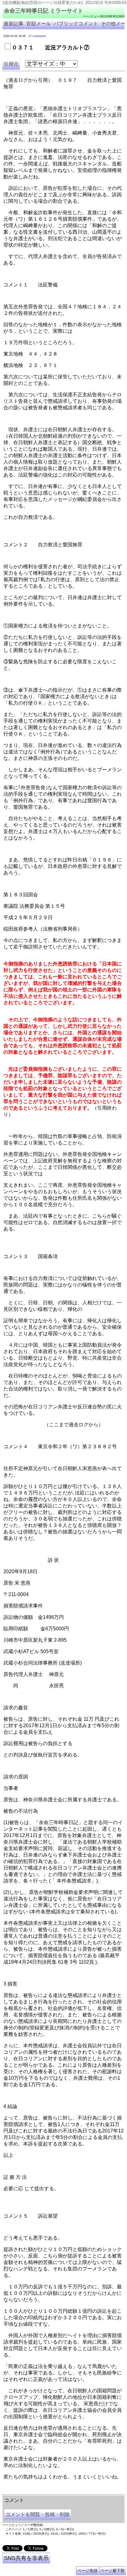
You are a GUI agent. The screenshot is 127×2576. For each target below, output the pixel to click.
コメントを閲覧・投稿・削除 (38, 2514)
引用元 (11, 64)
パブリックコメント (76, 24)
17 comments (37, 36)
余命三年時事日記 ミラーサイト (44, 11)
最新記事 (14, 24)
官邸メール (39, 24)
